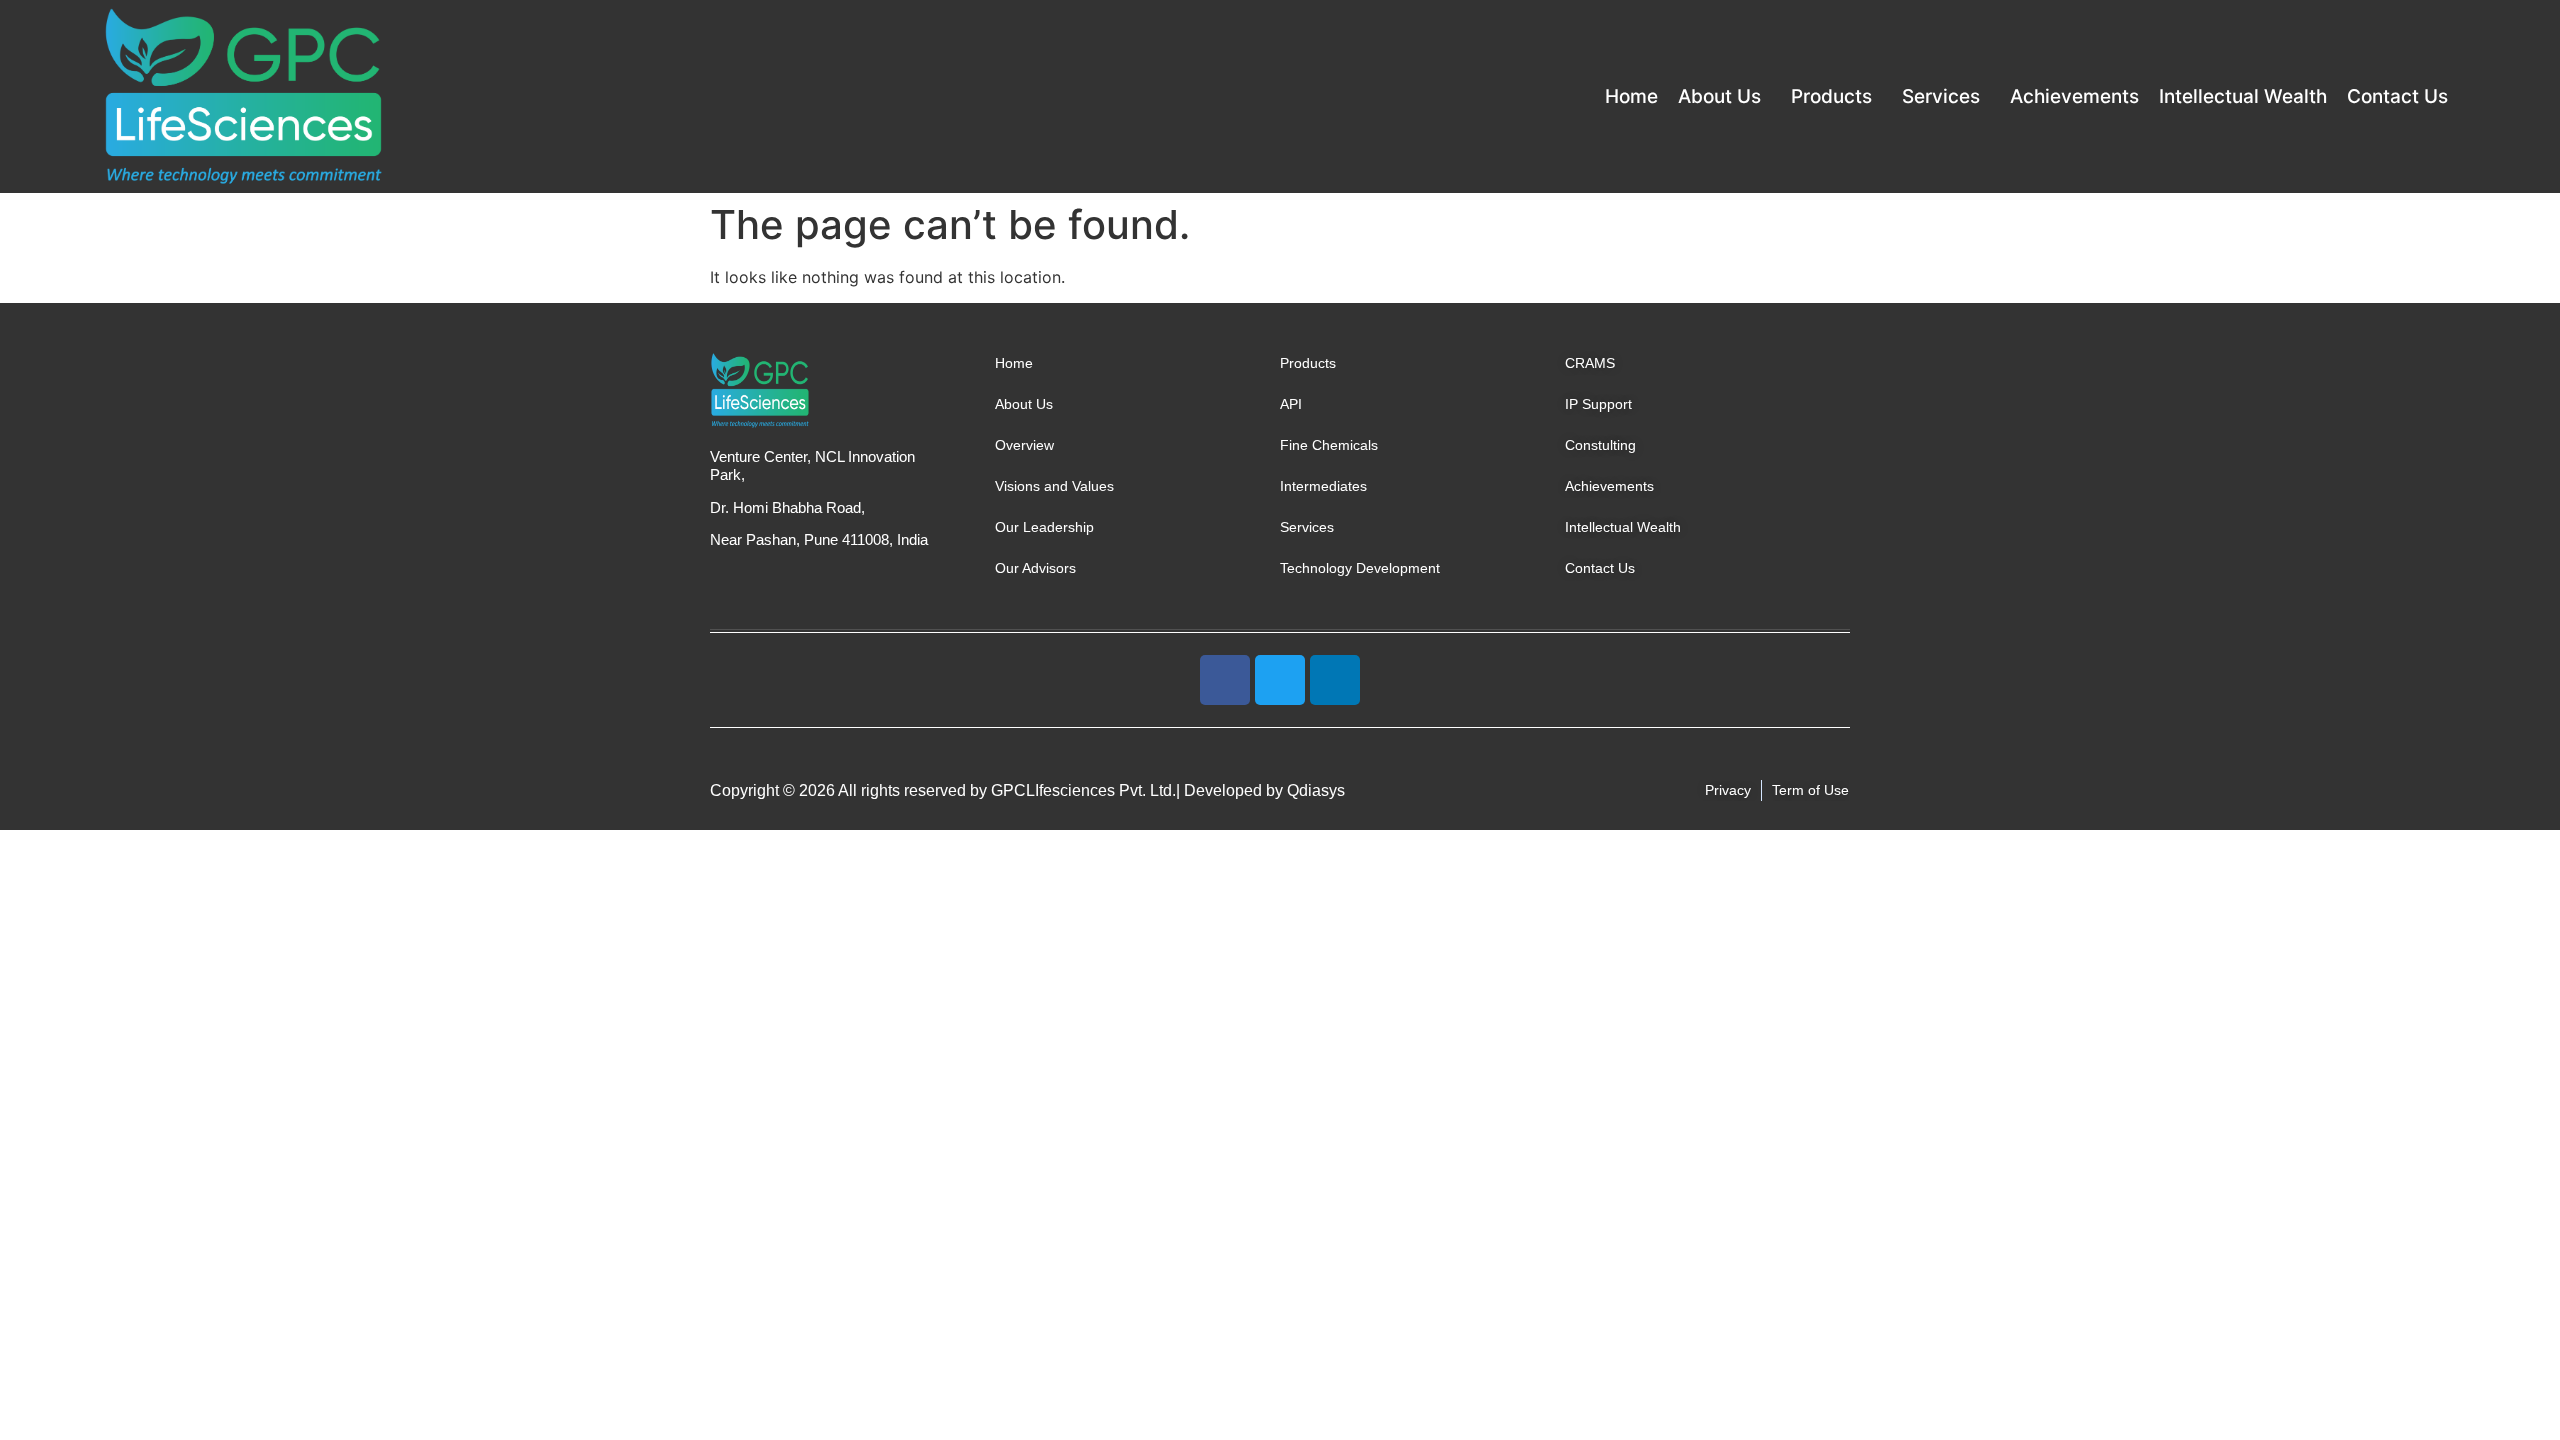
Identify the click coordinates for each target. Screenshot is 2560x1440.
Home (1631, 96)
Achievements (2074, 96)
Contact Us (2397, 96)
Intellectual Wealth (2243, 96)
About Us (1719, 96)
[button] (1724, 96)
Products (1831, 96)
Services (1941, 96)
